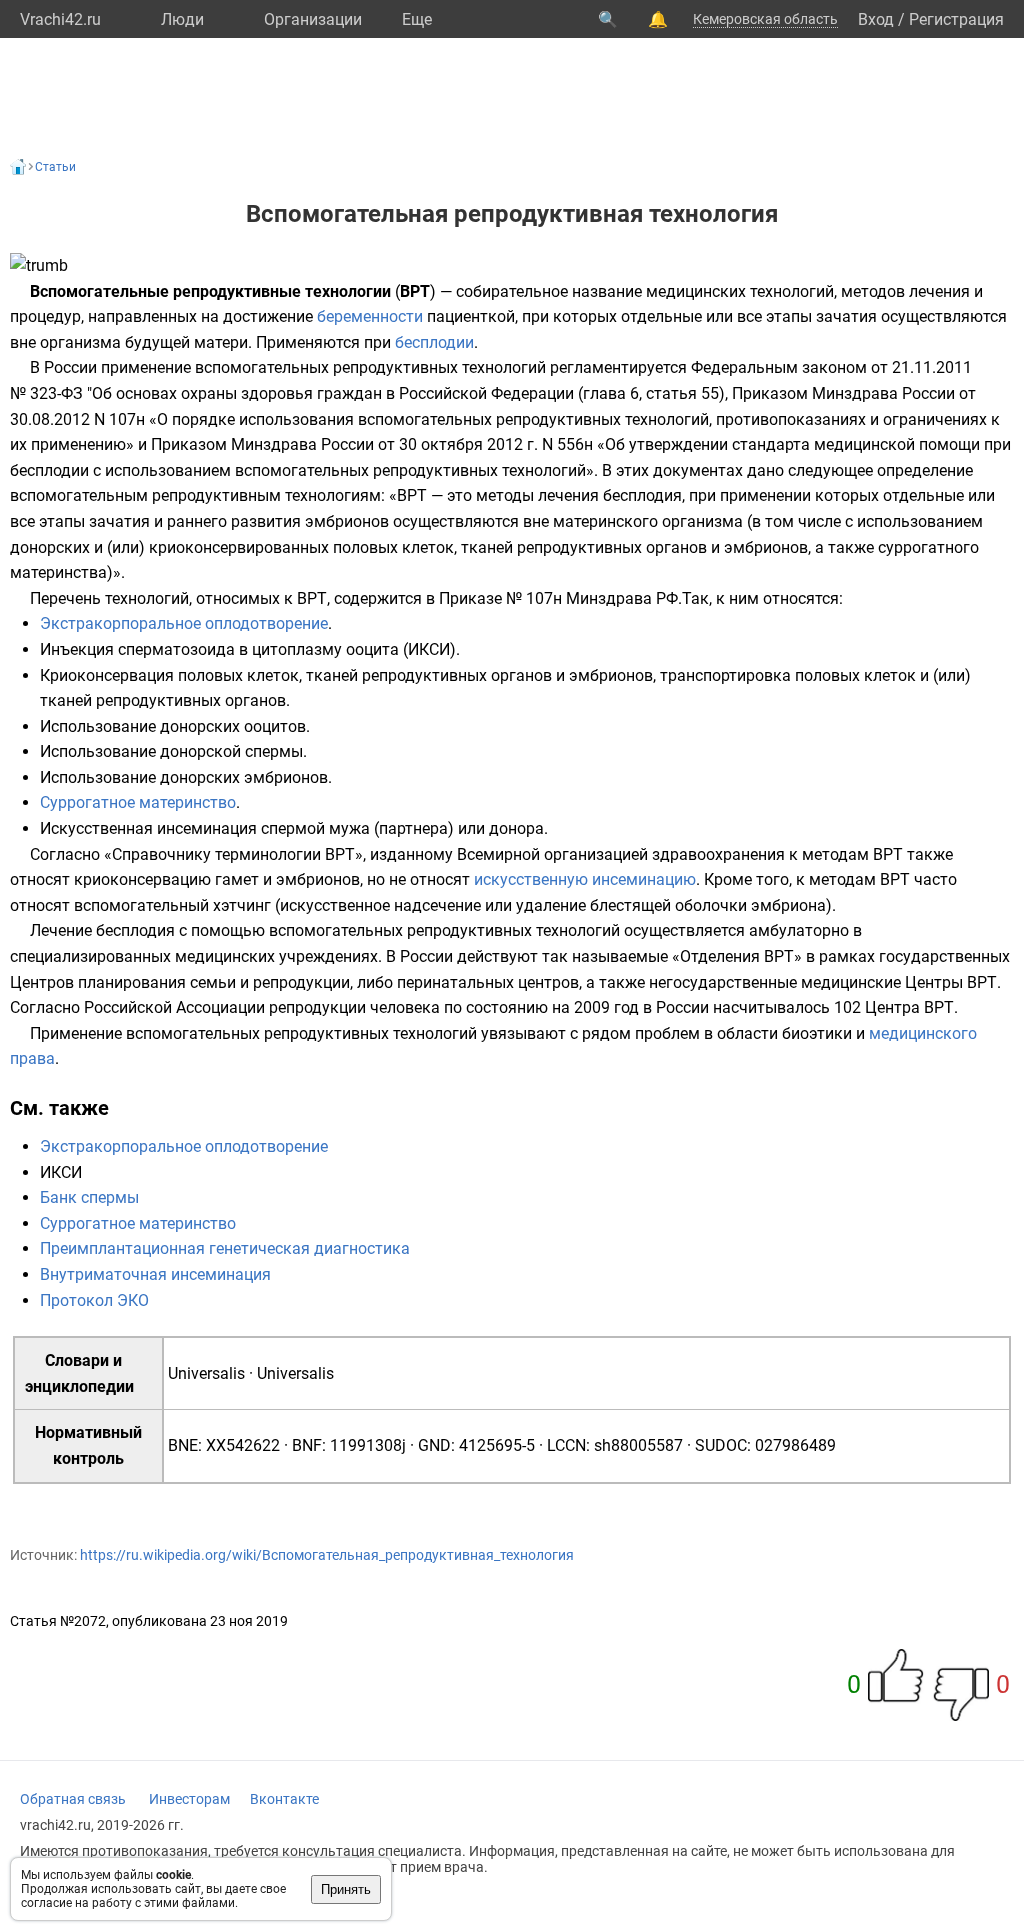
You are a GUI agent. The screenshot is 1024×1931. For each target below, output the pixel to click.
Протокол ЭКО (94, 1300)
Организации (313, 19)
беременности (370, 316)
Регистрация (956, 19)
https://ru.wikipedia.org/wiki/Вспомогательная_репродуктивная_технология (327, 1555)
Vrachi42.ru (60, 19)
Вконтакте (284, 1799)
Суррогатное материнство (138, 802)
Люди (182, 19)
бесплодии (434, 342)
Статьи (55, 167)
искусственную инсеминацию (585, 879)
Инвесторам (189, 1799)
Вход (876, 19)
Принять (346, 1889)
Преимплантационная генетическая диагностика (225, 1248)
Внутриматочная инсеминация (155, 1274)
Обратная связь (73, 1799)
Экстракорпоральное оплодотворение (184, 623)
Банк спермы (89, 1197)
